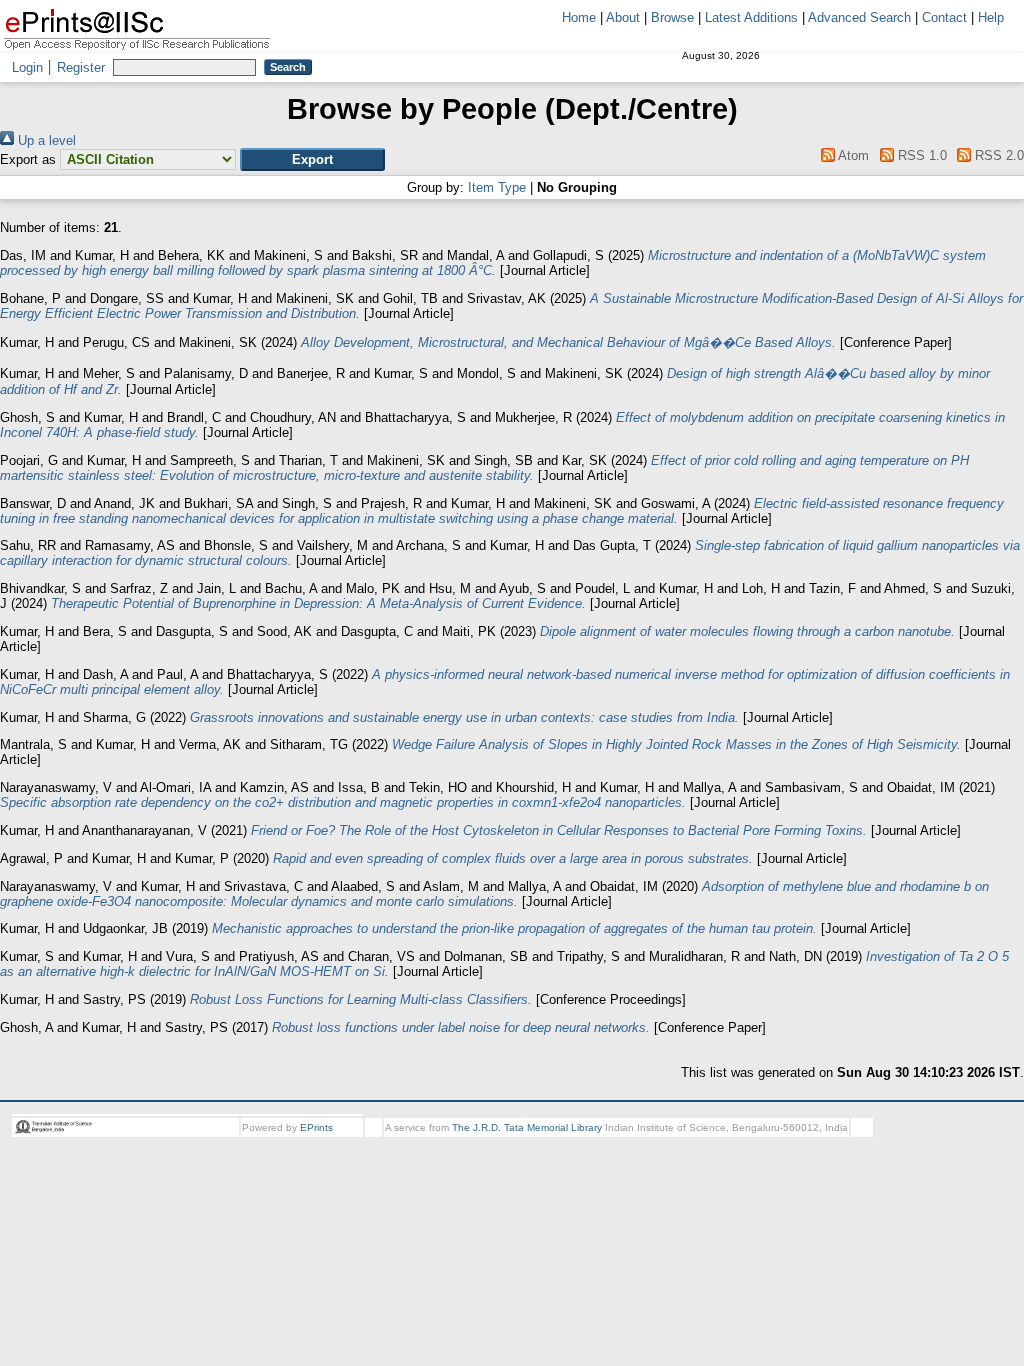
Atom (852, 155)
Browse (672, 17)
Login (27, 67)
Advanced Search (859, 17)
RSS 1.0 (920, 155)
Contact (944, 17)
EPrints (316, 1127)
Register (81, 67)
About (623, 17)
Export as (28, 159)
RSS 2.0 (997, 155)
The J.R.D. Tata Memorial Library (527, 1127)
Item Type (497, 187)
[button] (312, 159)
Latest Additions (751, 17)
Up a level (45, 140)
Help (991, 17)
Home (579, 17)
